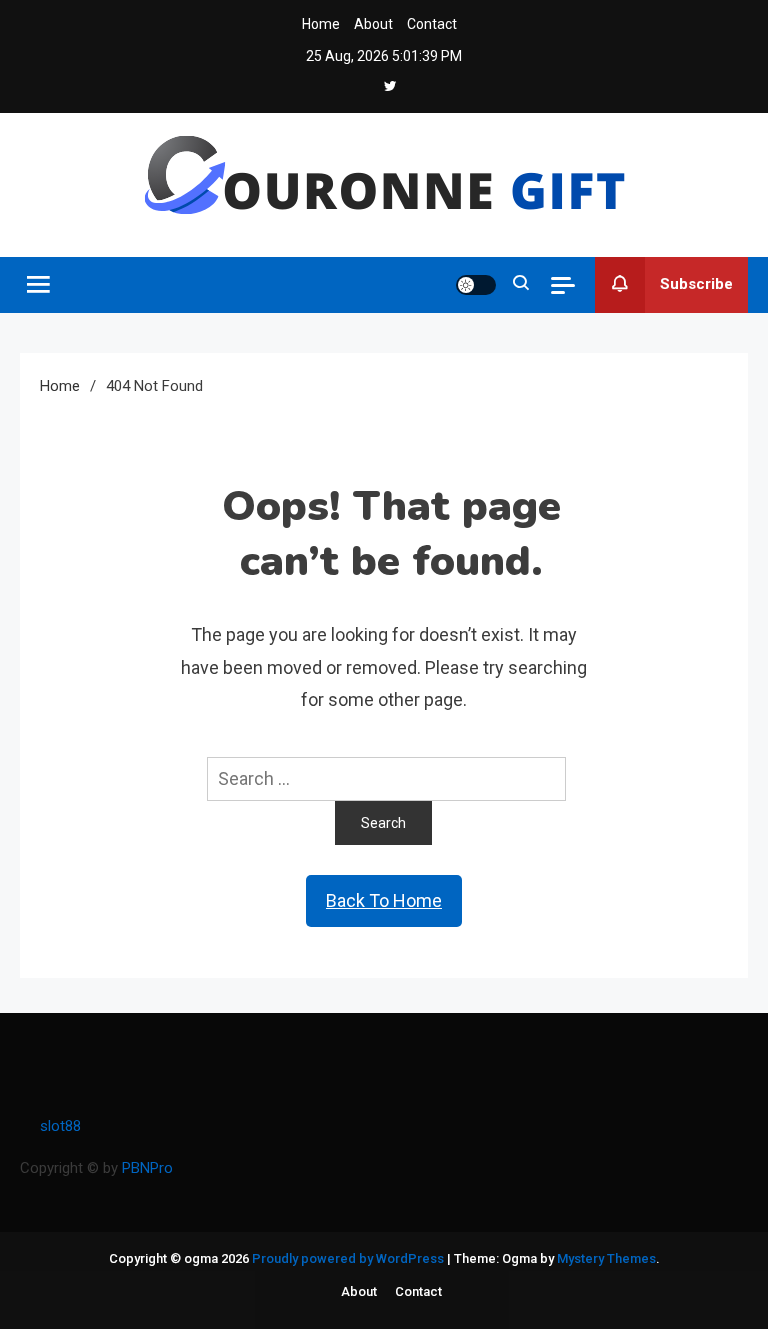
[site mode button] (476, 285)
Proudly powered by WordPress (349, 1258)
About (373, 24)
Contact (432, 24)
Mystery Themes (606, 1258)
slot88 (60, 1126)
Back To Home (384, 900)
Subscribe (696, 284)
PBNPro (147, 1168)
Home (321, 24)
